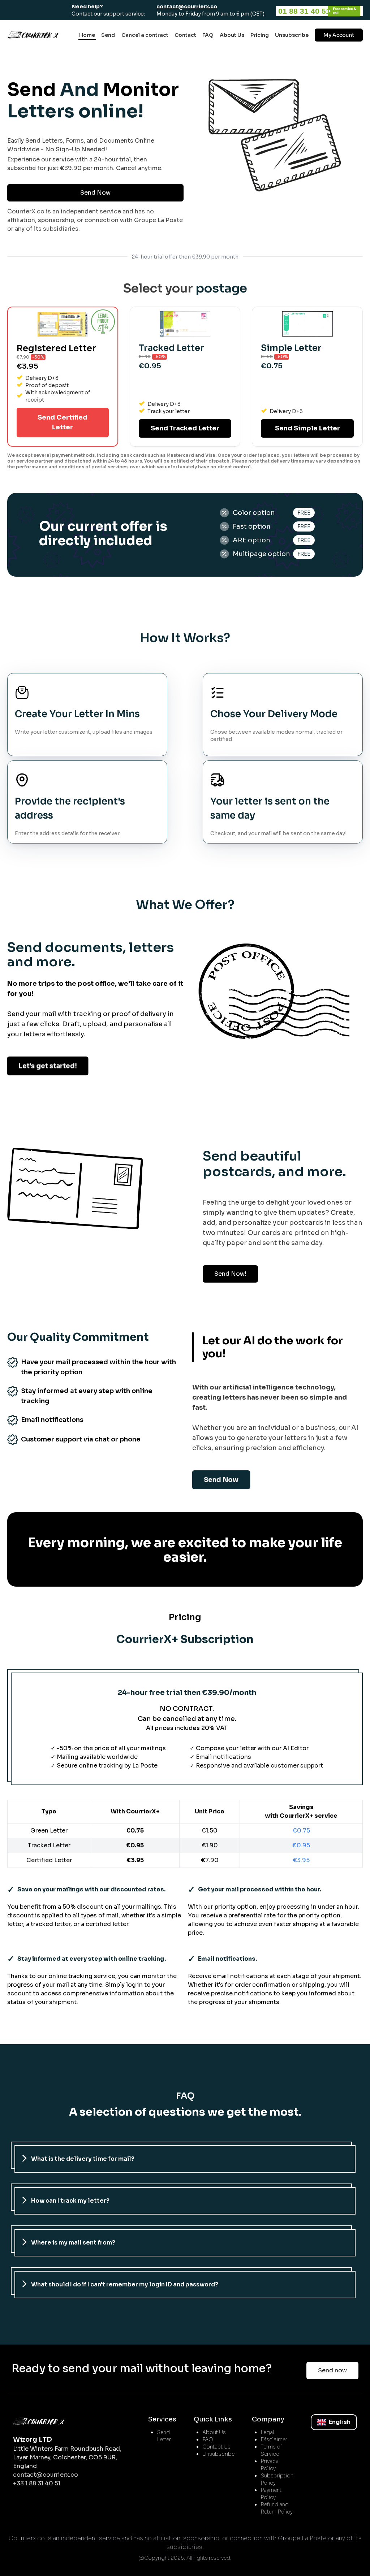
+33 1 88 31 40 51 (37, 2483)
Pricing (260, 35)
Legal (267, 2432)
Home (87, 35)
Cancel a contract (145, 35)
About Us (232, 35)
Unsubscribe (292, 35)
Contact (185, 35)
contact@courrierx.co (187, 6)
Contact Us (216, 2447)
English (340, 2422)
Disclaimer (274, 2440)
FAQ (208, 35)
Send (108, 35)
